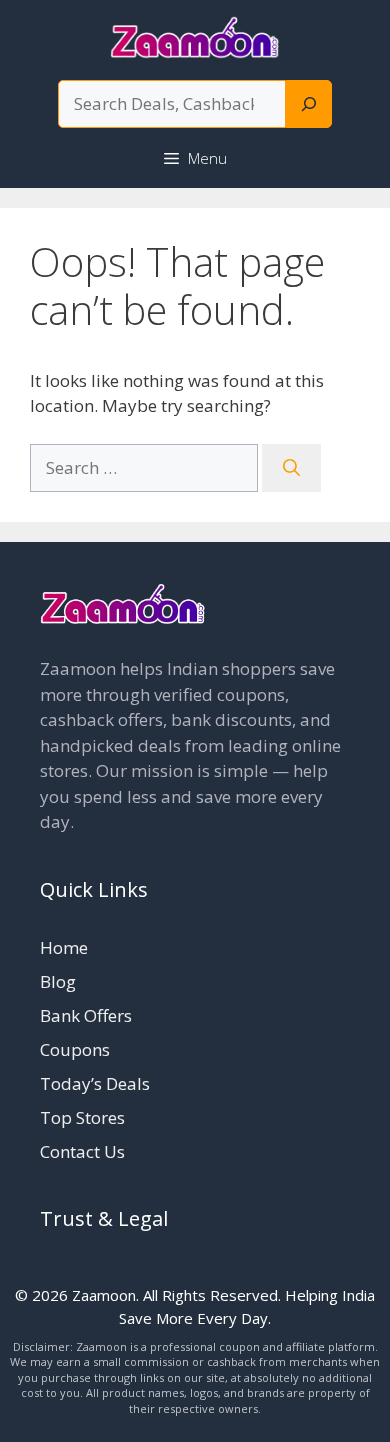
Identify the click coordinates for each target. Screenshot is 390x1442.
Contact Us (82, 1151)
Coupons (75, 1049)
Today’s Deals (95, 1083)
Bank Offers (86, 1015)
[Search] (309, 104)
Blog (58, 981)
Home (64, 947)
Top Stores (82, 1117)
